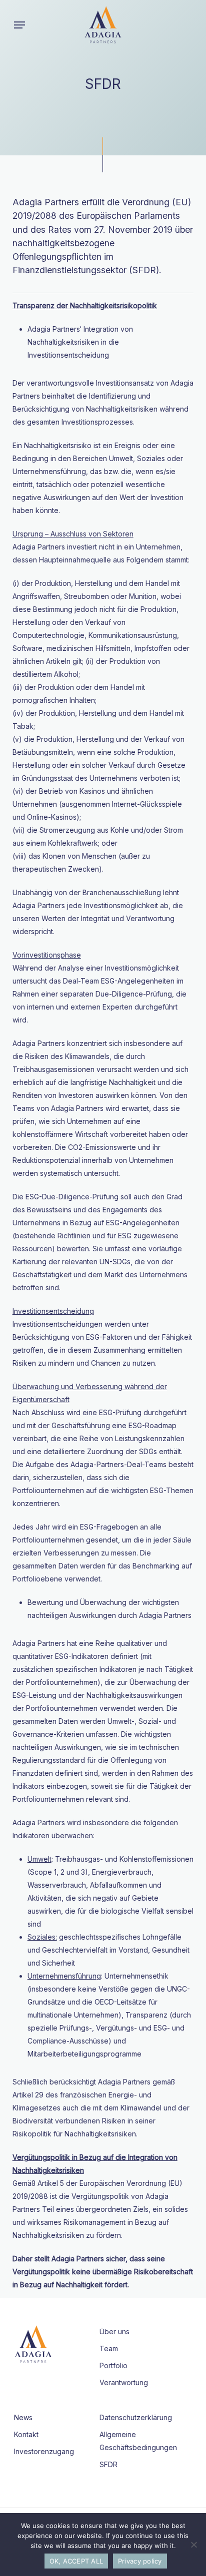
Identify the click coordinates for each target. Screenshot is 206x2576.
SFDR (108, 2464)
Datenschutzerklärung (136, 2417)
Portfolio (113, 2365)
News (23, 2417)
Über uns (114, 2331)
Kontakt (26, 2434)
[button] (19, 25)
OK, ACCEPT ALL (76, 2561)
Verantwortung (124, 2382)
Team (109, 2348)
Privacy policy (140, 2561)
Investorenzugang (44, 2451)
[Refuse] (193, 2545)
